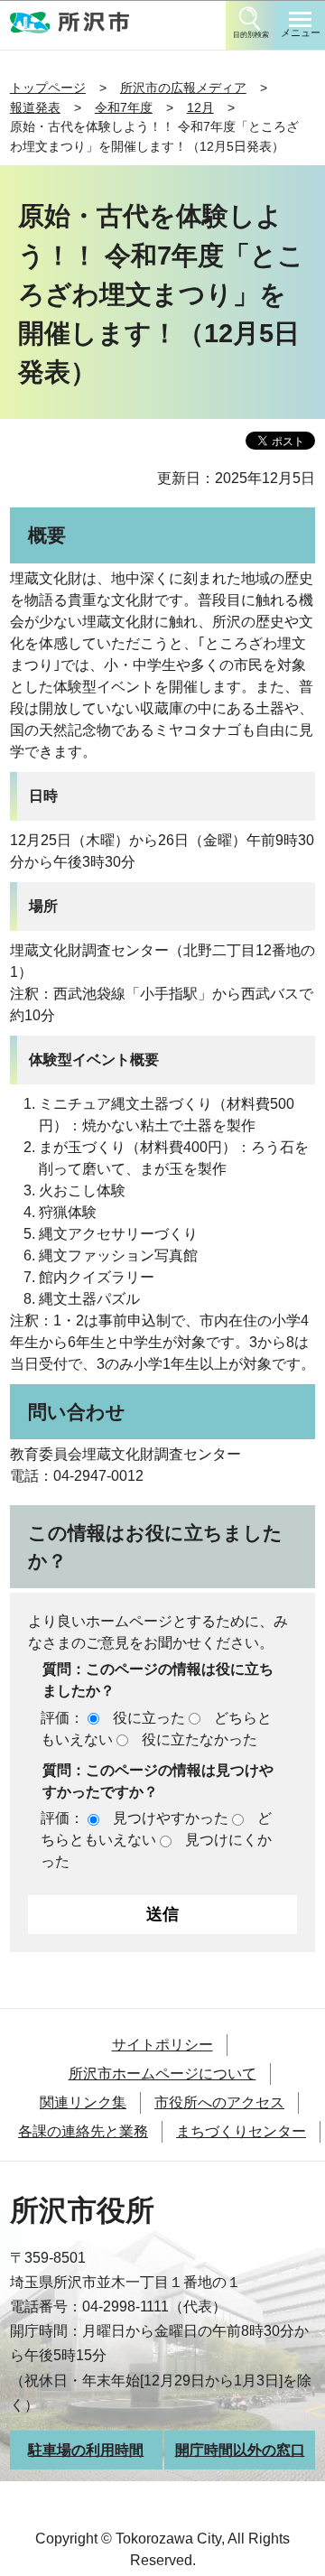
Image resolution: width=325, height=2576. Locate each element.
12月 (200, 107)
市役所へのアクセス (219, 2102)
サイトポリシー (162, 2045)
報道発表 (35, 107)
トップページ (48, 88)
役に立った (149, 1718)
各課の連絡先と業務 (83, 2131)
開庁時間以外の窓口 (240, 2450)
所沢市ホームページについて (162, 2074)
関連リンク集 (83, 2102)
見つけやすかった (171, 1818)
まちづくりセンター (241, 2131)
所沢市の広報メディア (183, 88)
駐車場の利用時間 (86, 2450)
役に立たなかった (200, 1739)
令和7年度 (124, 107)
